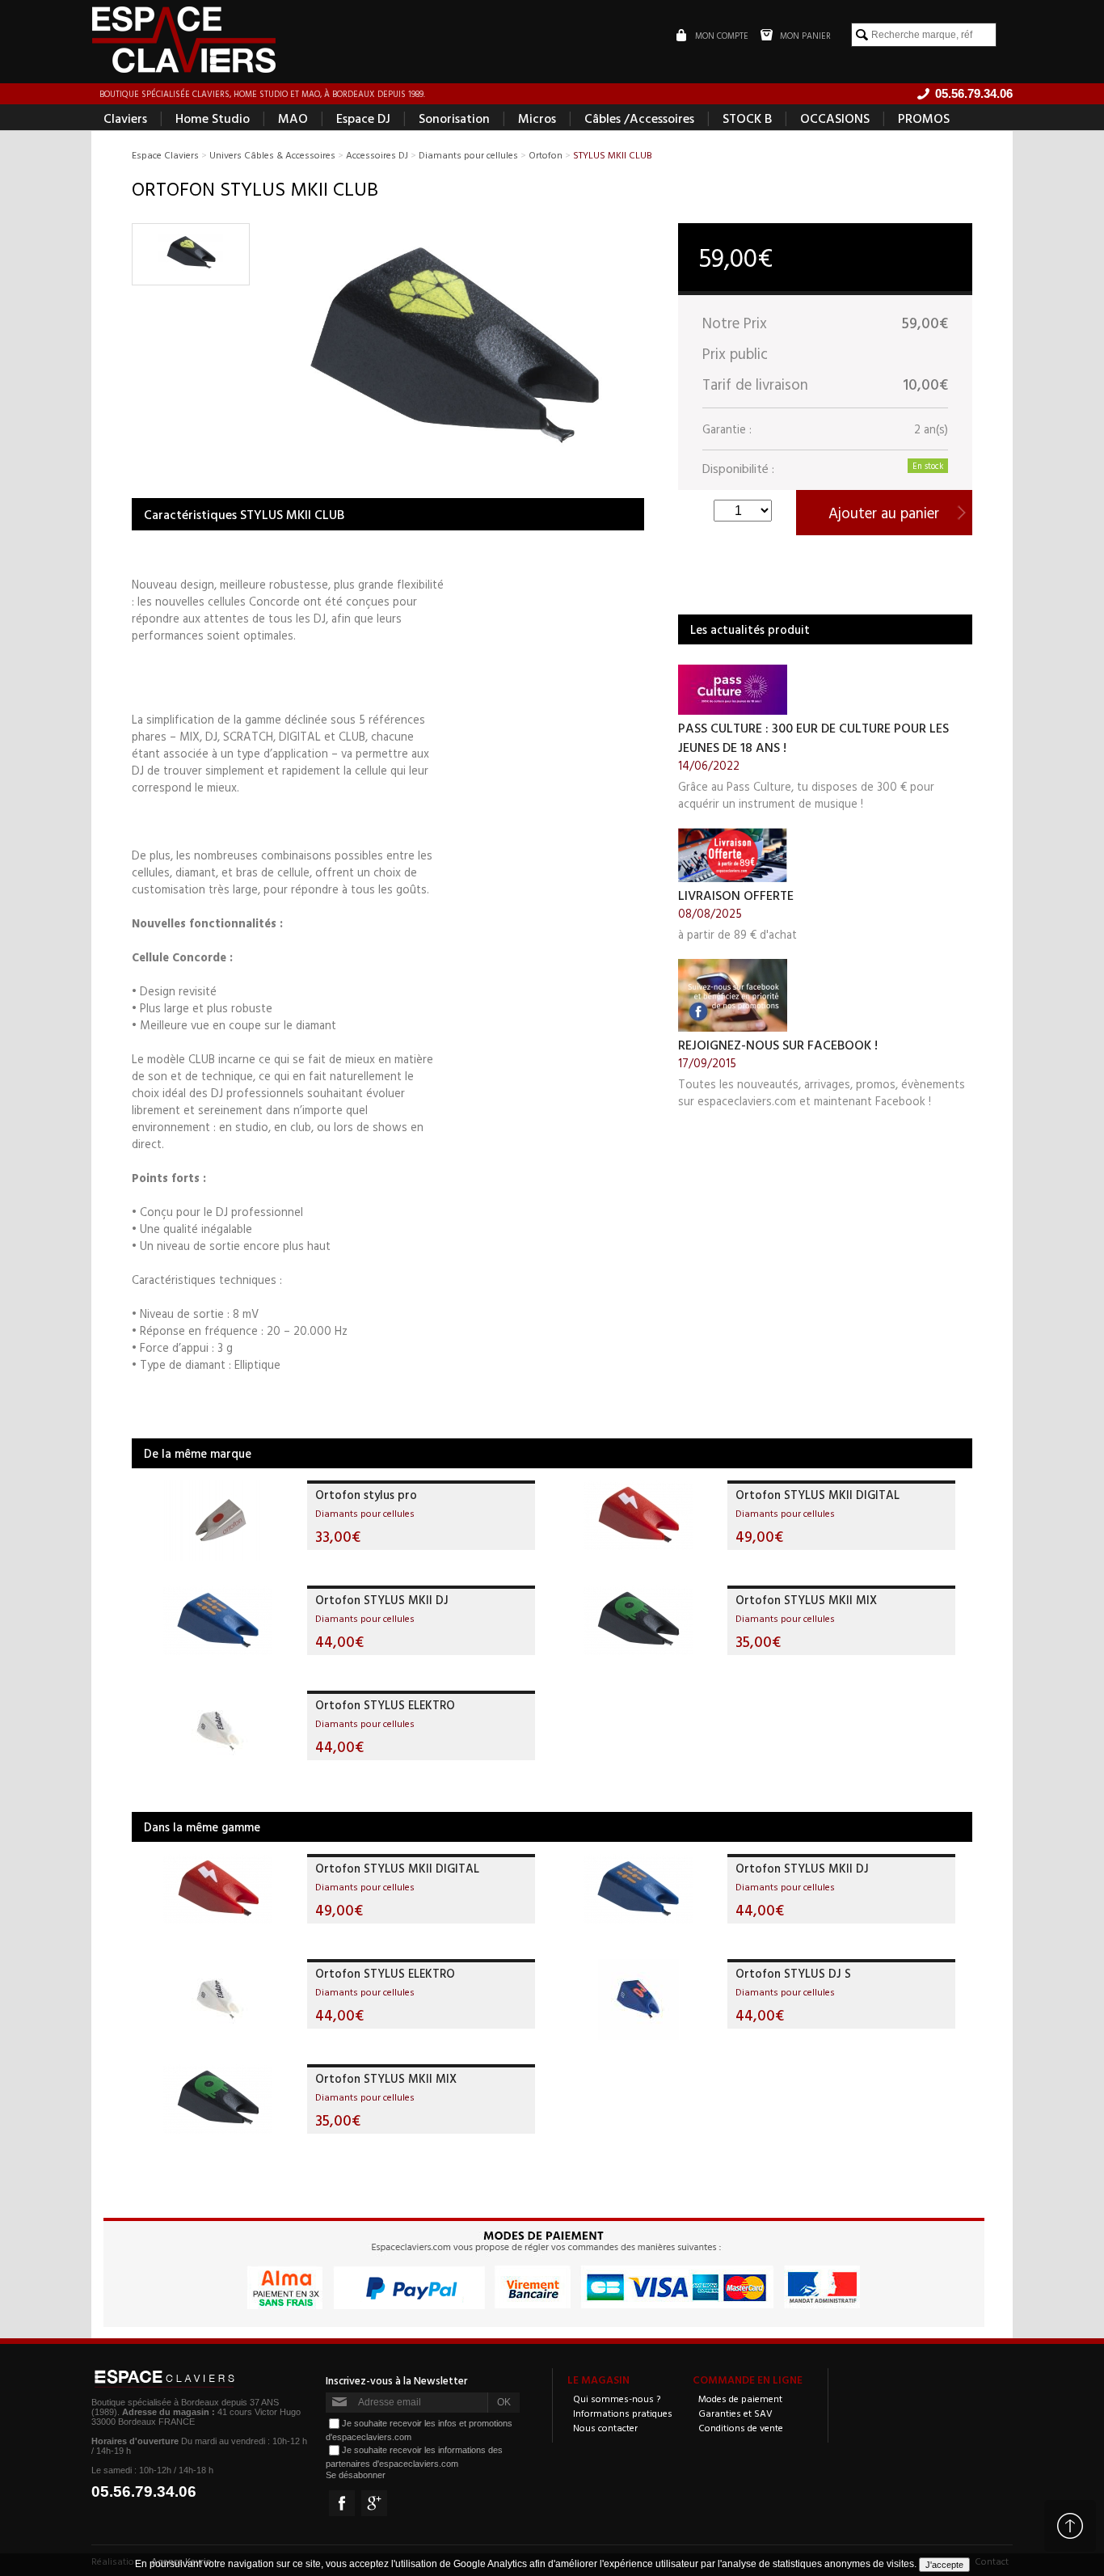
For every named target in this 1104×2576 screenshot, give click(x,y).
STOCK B (747, 118)
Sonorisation (454, 118)
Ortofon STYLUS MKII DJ (382, 1600)
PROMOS (924, 118)
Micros (537, 118)
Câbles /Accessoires (639, 118)
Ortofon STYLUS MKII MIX (806, 1600)
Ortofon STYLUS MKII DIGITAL (817, 1495)
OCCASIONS (835, 118)
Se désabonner (356, 2475)
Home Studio (213, 118)
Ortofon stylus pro (366, 1495)
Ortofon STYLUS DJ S (793, 1973)
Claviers (125, 118)
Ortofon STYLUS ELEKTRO (385, 1705)
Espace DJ (363, 118)
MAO (293, 118)
